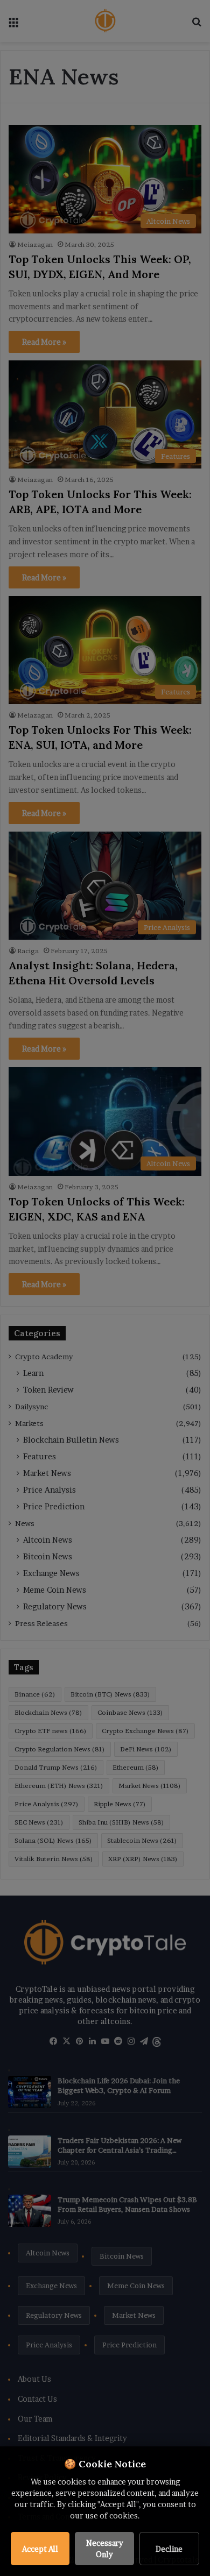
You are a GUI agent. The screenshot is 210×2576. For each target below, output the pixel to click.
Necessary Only (105, 2549)
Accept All (40, 2549)
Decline (169, 2549)
